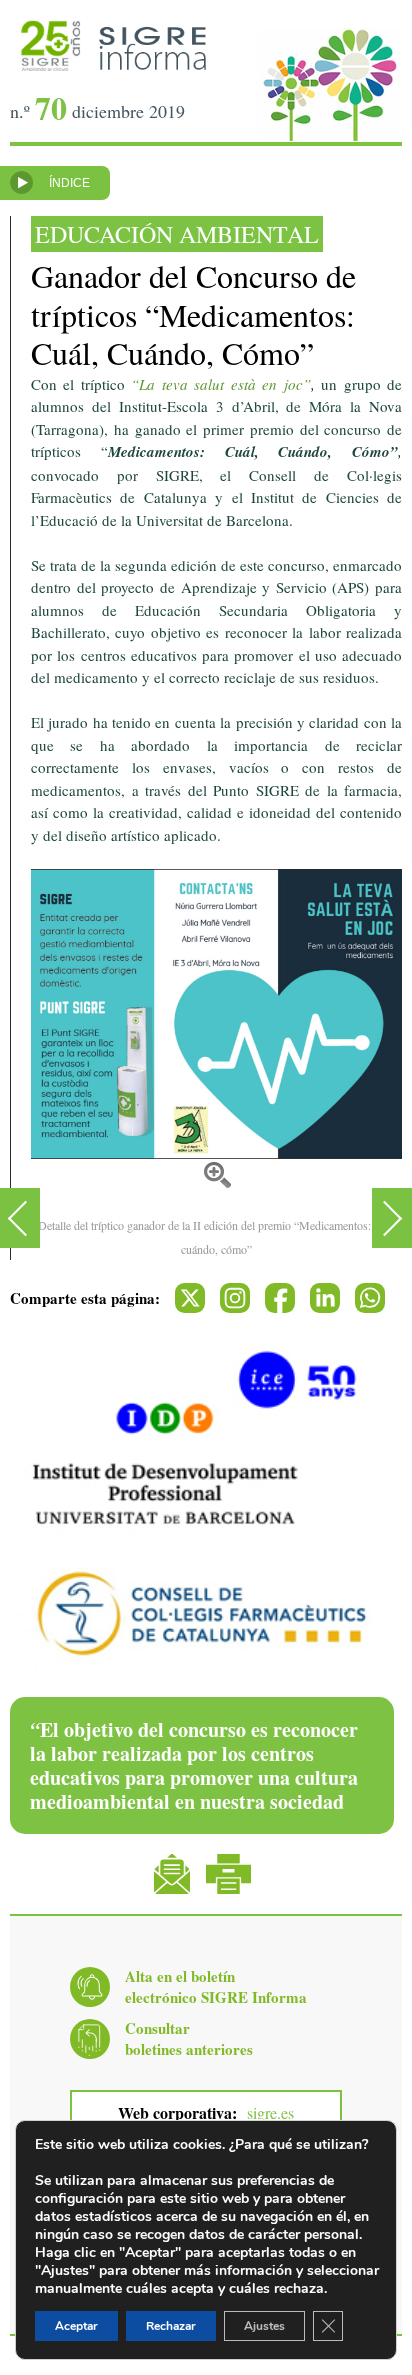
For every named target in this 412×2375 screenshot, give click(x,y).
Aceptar (76, 2326)
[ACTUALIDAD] (20, 1218)
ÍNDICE (69, 183)
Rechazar (171, 2326)
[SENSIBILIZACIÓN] (392, 1218)
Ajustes (264, 2326)
